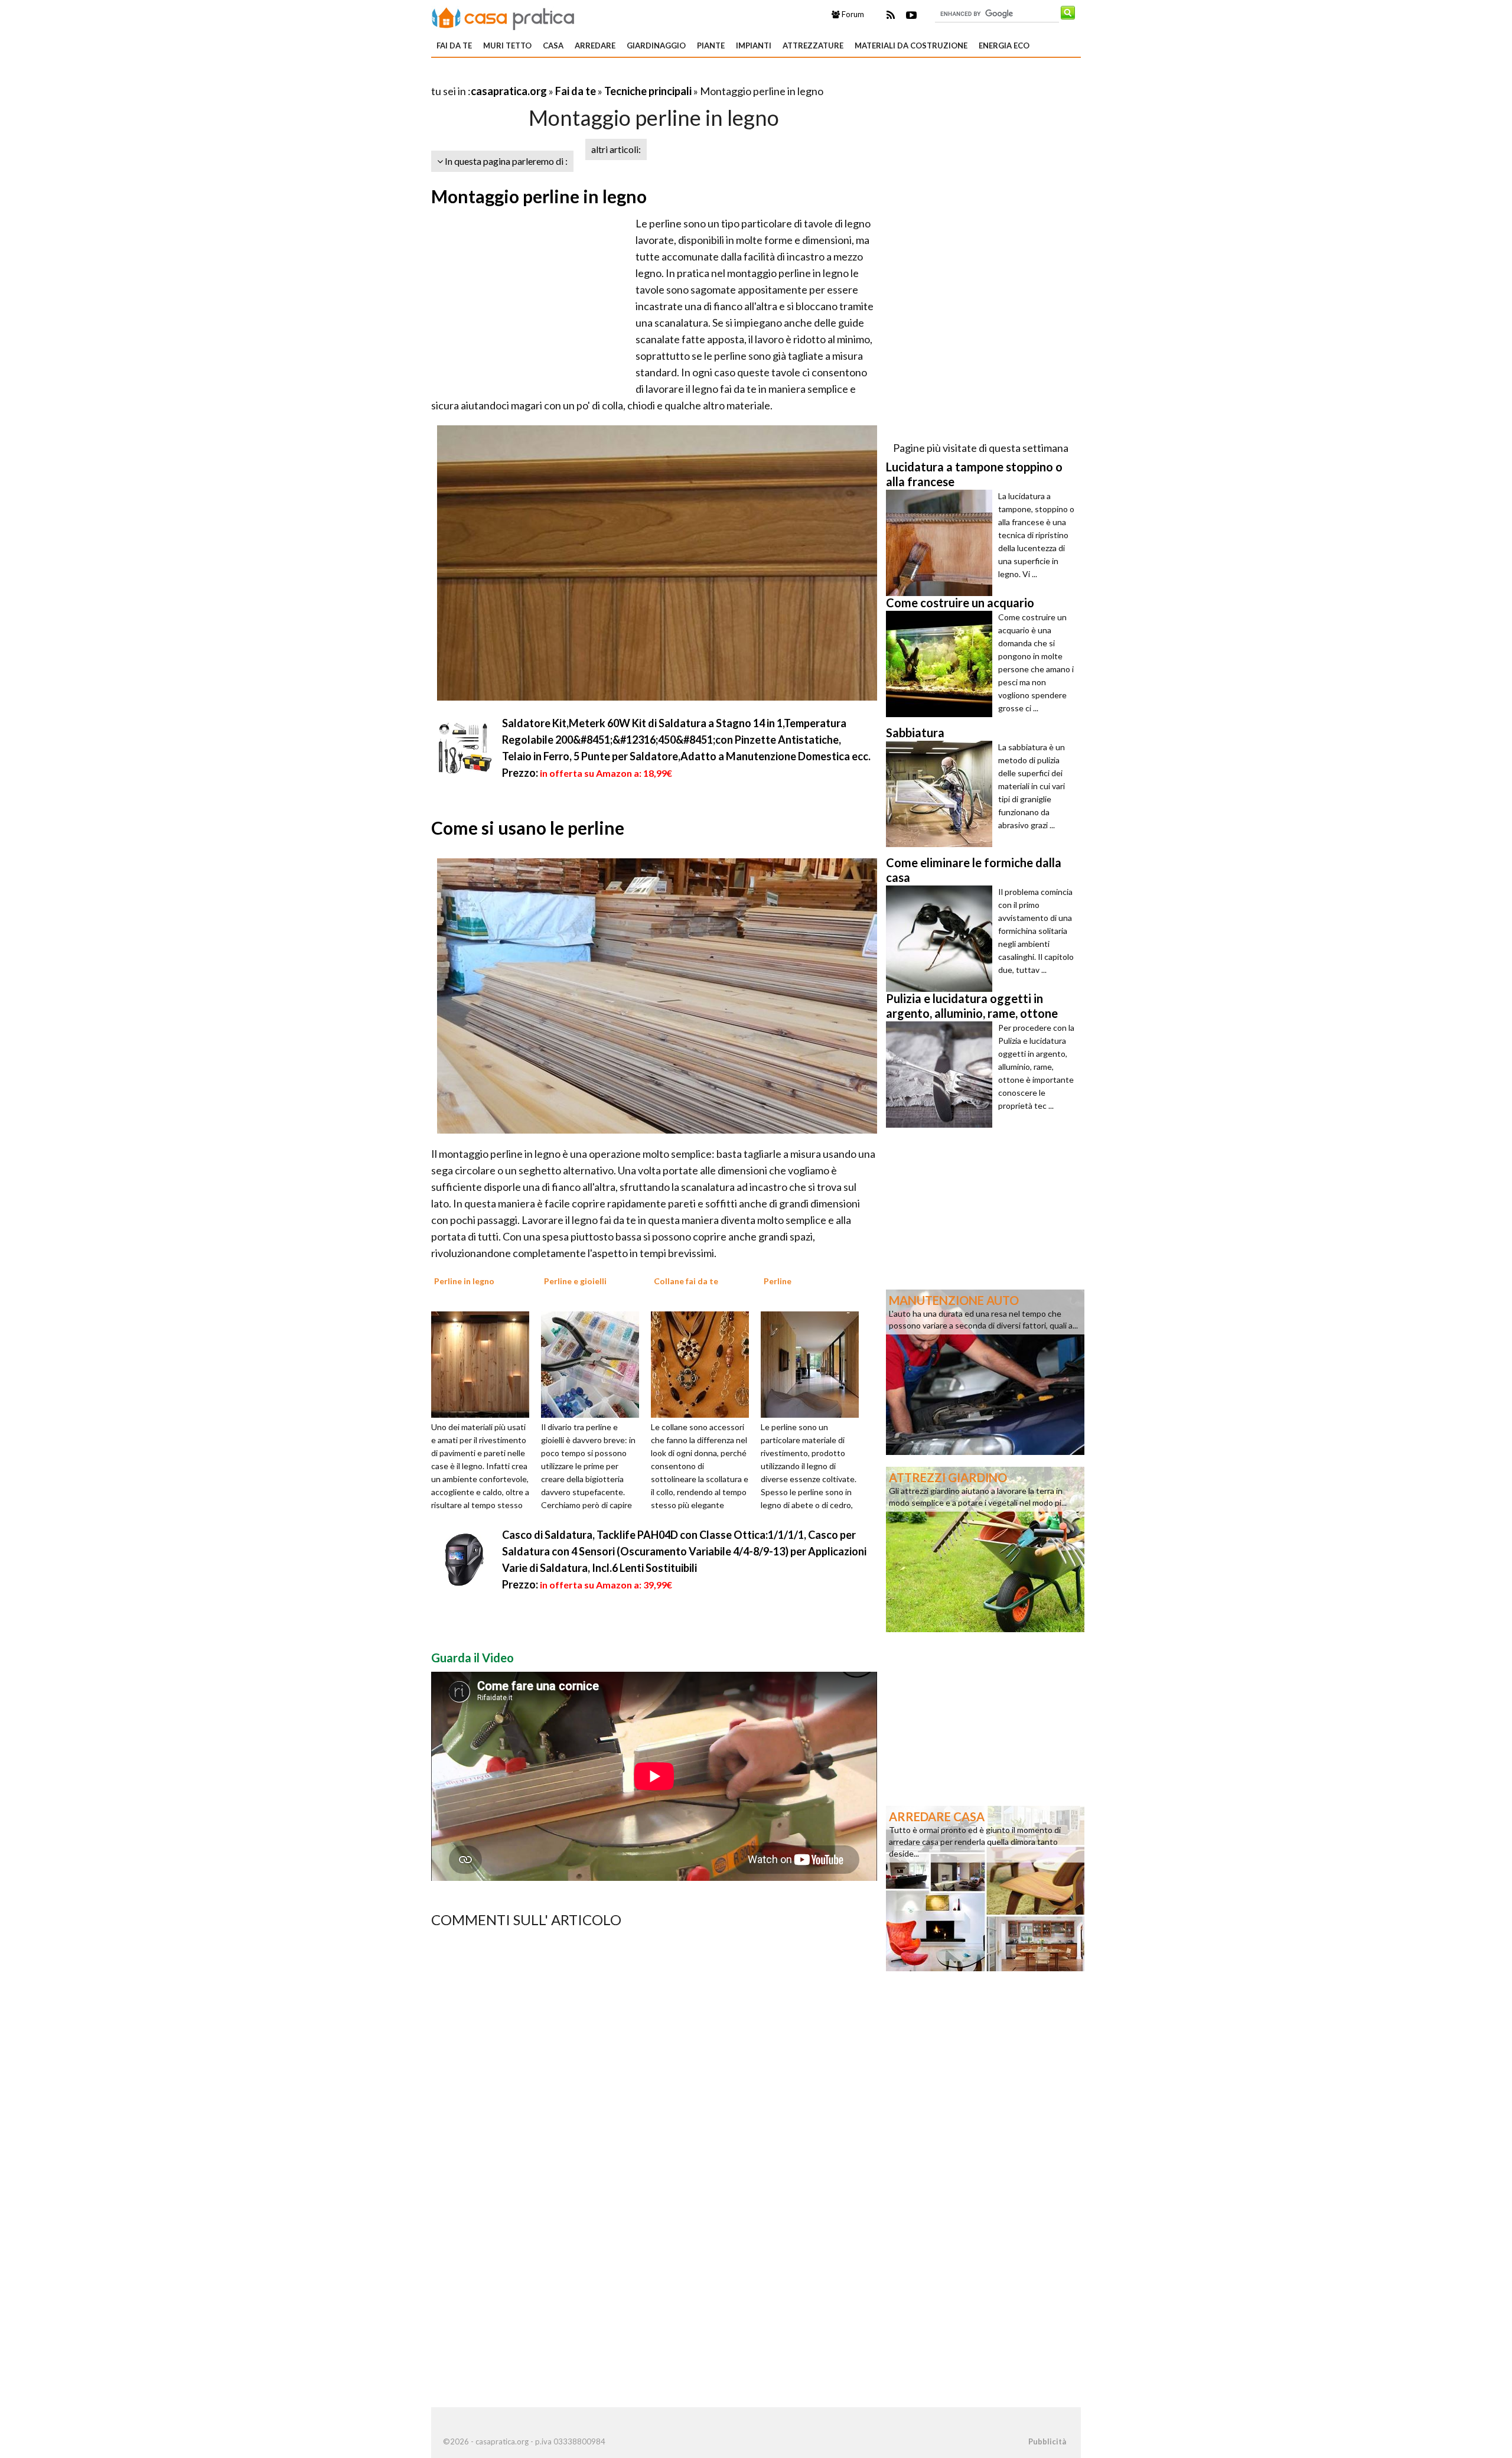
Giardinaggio (656, 45)
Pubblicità (1047, 2441)
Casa (553, 45)
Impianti (754, 45)
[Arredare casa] (985, 1887)
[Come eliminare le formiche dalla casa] (942, 939)
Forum (852, 14)
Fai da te (454, 45)
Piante (711, 45)
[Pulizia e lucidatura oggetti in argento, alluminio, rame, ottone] (942, 1075)
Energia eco (1004, 45)
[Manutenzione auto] (985, 1371)
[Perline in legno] (484, 1363)
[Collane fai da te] (704, 1363)
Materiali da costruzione (911, 45)
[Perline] (814, 1363)
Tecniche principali (648, 91)
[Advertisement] (569, 76)
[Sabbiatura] (942, 794)
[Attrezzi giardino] (985, 1548)
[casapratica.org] (503, 17)
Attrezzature (813, 45)
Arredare (595, 45)
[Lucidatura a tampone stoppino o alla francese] (942, 543)
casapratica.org (509, 91)
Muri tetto (507, 45)
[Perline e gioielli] (594, 1363)
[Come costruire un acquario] (942, 664)
